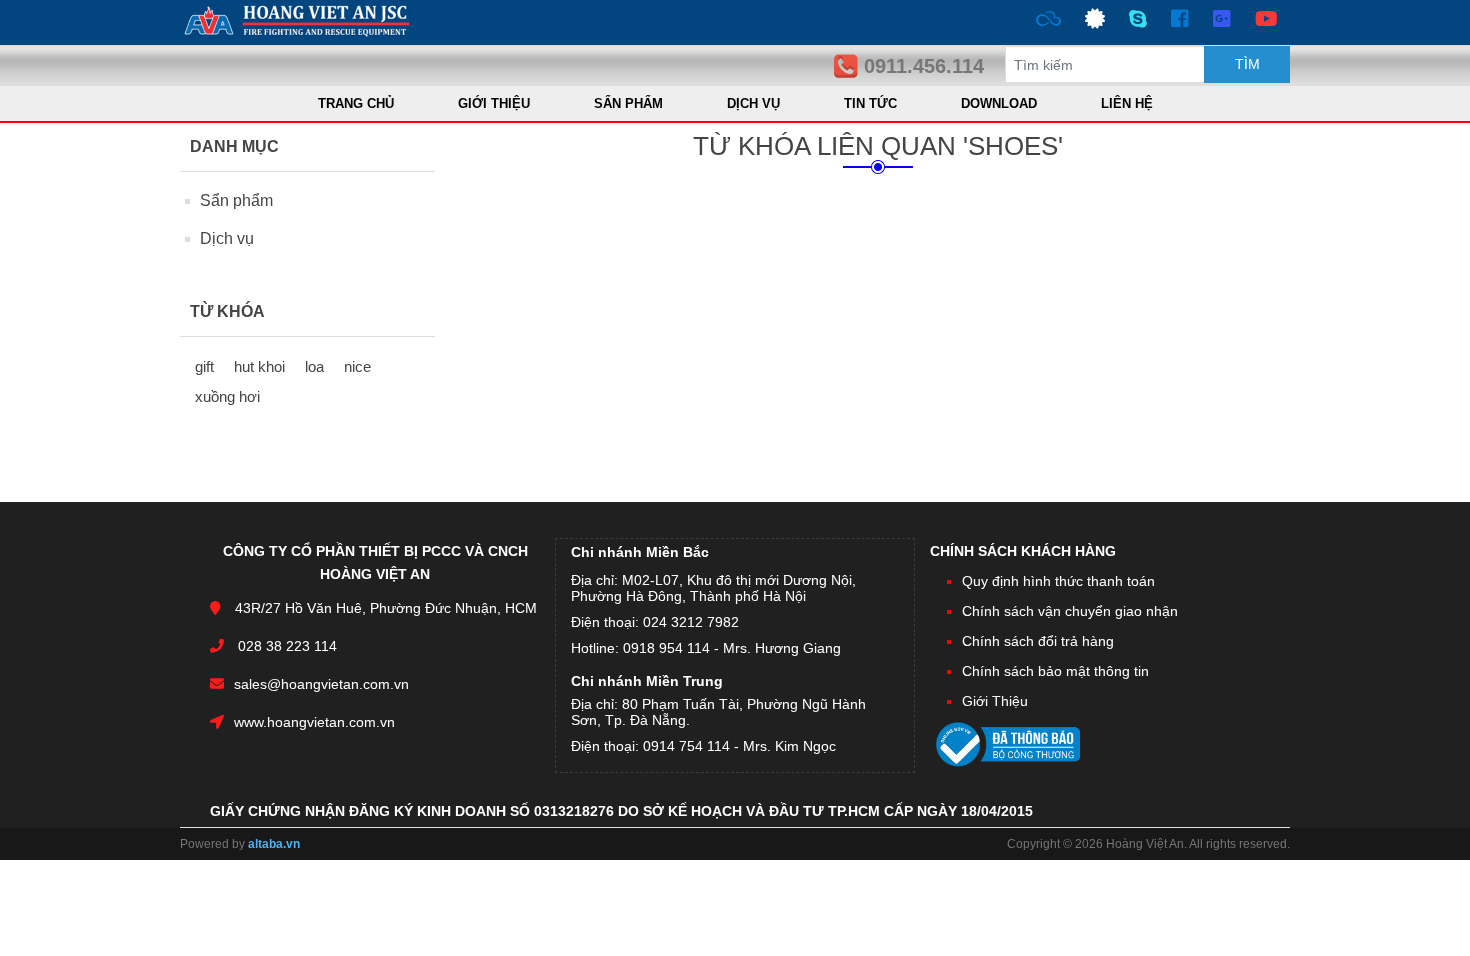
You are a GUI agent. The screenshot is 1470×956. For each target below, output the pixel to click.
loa (314, 366)
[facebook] (1180, 22)
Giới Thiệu (995, 701)
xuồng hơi (227, 396)
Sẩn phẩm (236, 200)
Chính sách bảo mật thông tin (1055, 671)
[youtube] (1266, 22)
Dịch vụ (227, 238)
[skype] (1138, 22)
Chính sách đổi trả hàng (1038, 641)
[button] (628, 103)
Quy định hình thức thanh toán (1058, 581)
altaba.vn (274, 844)
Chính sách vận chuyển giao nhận (1070, 611)
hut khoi (259, 366)
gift (204, 366)
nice (357, 366)
